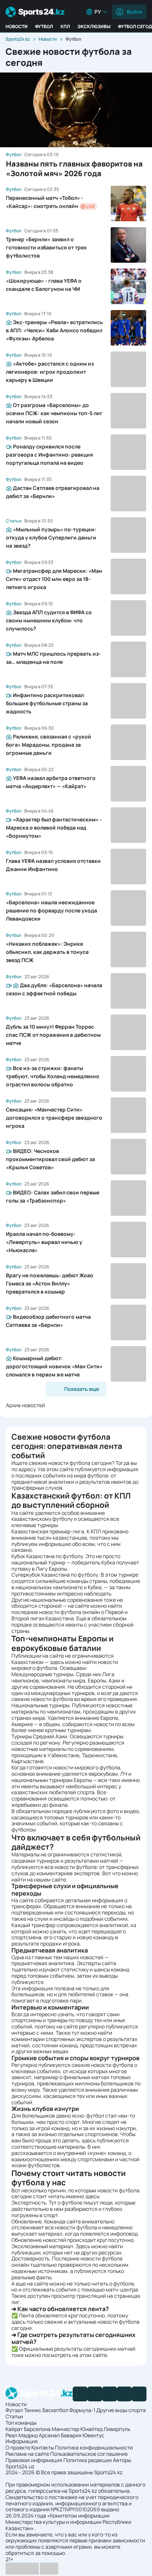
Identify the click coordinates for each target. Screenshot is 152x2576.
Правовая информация (34, 2460)
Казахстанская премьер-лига (48, 1531)
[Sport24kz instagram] (139, 2394)
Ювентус (94, 2435)
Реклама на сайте (27, 2454)
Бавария (71, 2435)
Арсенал (49, 2435)
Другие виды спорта (121, 2410)
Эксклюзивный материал (42, 2246)
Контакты (43, 2447)
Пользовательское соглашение (89, 2454)
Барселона (37, 2429)
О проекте (18, 2447)
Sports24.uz (20, 2466)
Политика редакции (88, 2460)
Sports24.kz (18, 39)
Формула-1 (82, 2410)
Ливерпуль (117, 2429)
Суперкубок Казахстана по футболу (55, 1575)
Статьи (14, 2416)
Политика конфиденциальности (94, 2447)
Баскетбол (55, 2410)
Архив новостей (25, 1405)
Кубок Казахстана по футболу (47, 1556)
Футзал (14, 2410)
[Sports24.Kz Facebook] (80, 2394)
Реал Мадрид (22, 2435)
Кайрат (14, 2429)
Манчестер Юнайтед (77, 2429)
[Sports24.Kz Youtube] (110, 2394)
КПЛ (65, 26)
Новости (17, 26)
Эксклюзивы (94, 26)
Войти (134, 12)
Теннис (33, 2410)
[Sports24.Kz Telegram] (95, 2394)
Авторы (122, 2460)
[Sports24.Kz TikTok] (124, 2394)
